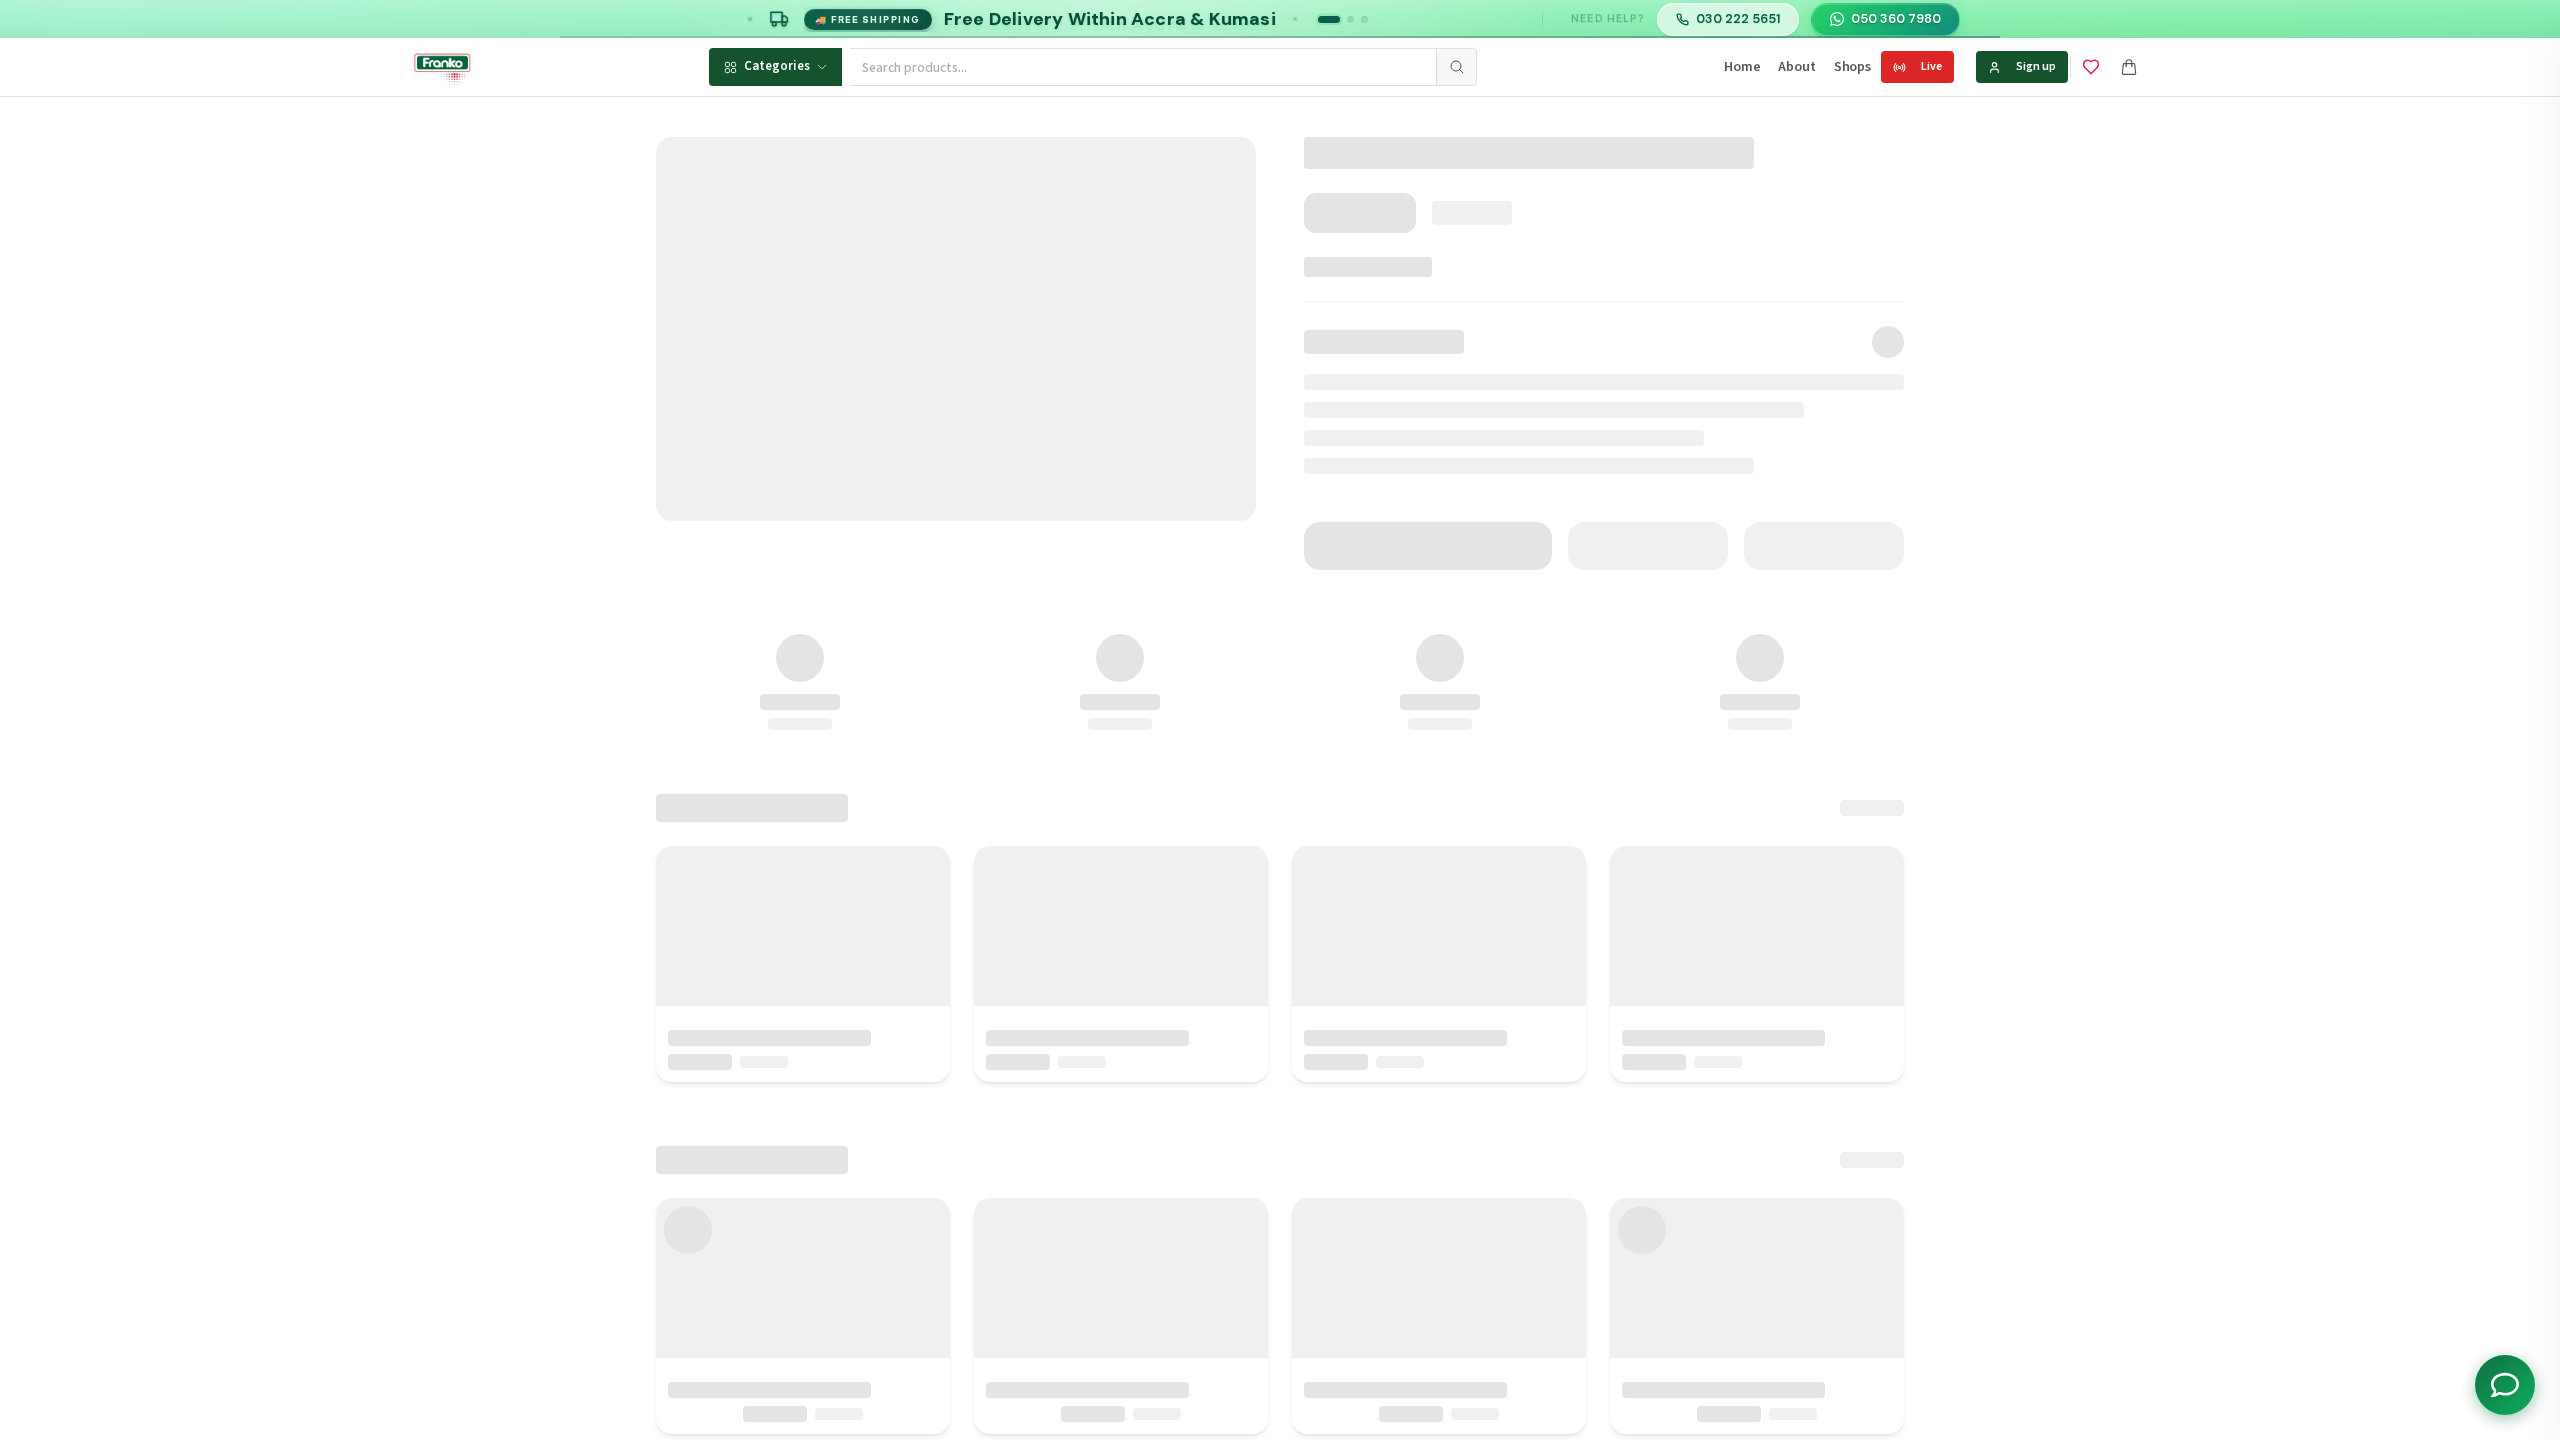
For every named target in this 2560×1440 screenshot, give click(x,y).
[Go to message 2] (1350, 19)
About (1796, 67)
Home (1742, 67)
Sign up (2036, 66)
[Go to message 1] (1329, 19)
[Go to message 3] (1364, 19)
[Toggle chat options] (2505, 1385)
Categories (777, 66)
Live (1931, 66)
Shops (1852, 67)
